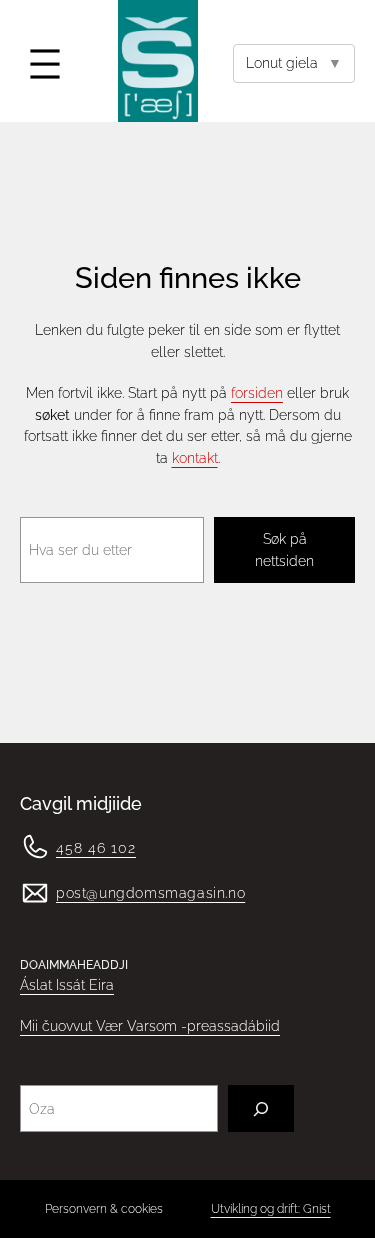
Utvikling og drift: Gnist (271, 1209)
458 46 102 (96, 847)
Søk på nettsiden (284, 549)
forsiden (257, 392)
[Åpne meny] (45, 64)
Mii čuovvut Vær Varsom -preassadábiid (150, 1026)
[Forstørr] (24, 858)
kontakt (195, 457)
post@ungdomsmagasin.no (150, 893)
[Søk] (261, 1108)
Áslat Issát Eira (67, 985)
